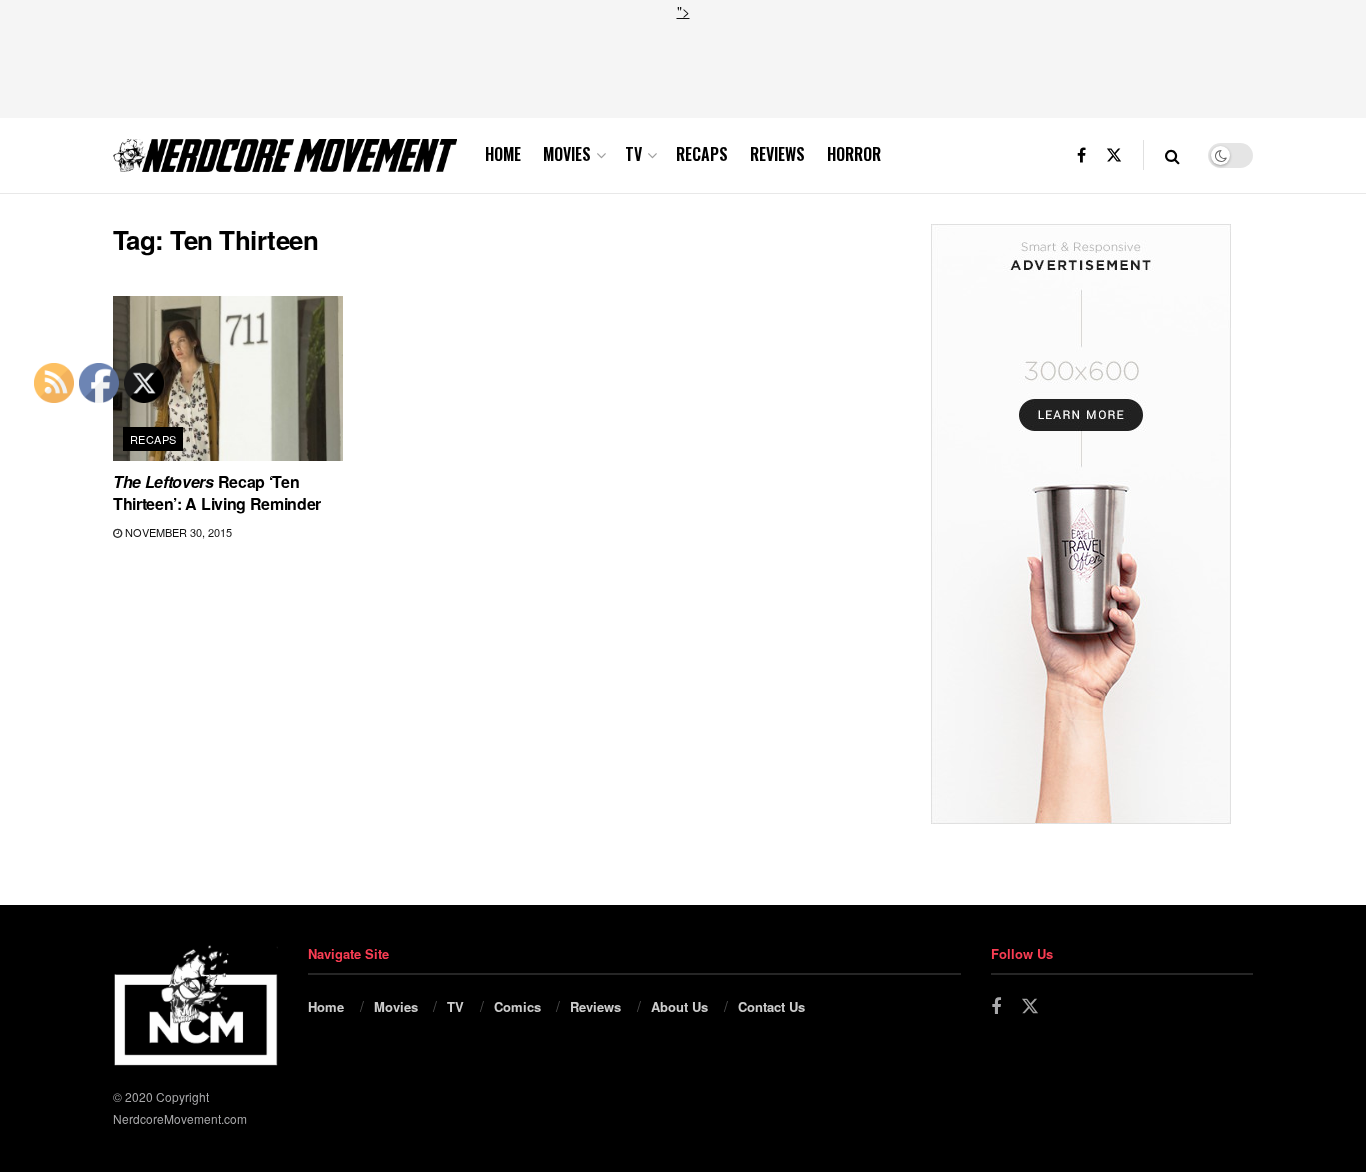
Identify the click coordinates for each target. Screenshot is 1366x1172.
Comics (517, 1006)
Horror (854, 154)
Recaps (702, 154)
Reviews (777, 154)
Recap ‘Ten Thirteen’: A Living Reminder (217, 492)
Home (503, 154)
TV (633, 154)
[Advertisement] (683, 67)
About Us (679, 1006)
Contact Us (771, 1006)
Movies (567, 154)
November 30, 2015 (177, 532)
